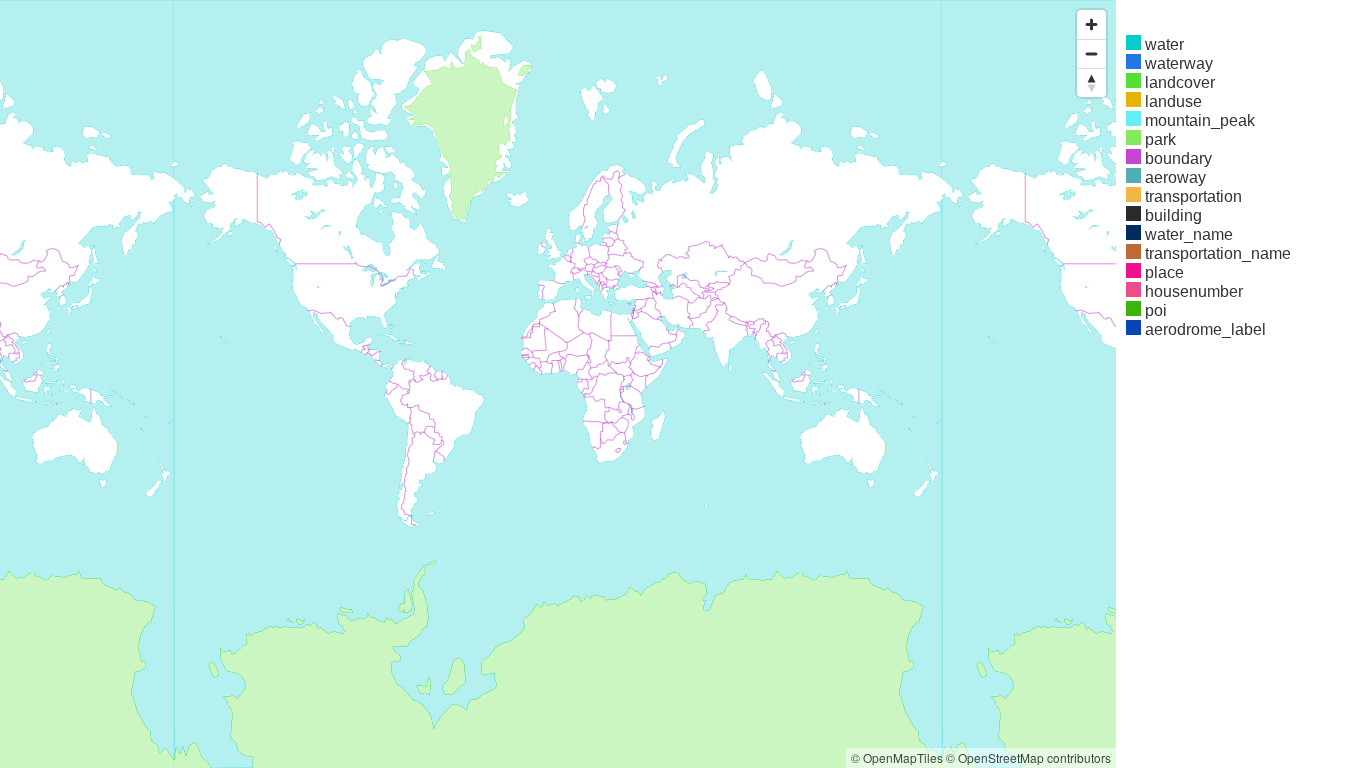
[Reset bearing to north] (1091, 82)
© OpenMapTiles (897, 757)
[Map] (558, 384)
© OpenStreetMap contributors (1028, 757)
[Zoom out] (1091, 53)
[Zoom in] (1091, 24)
